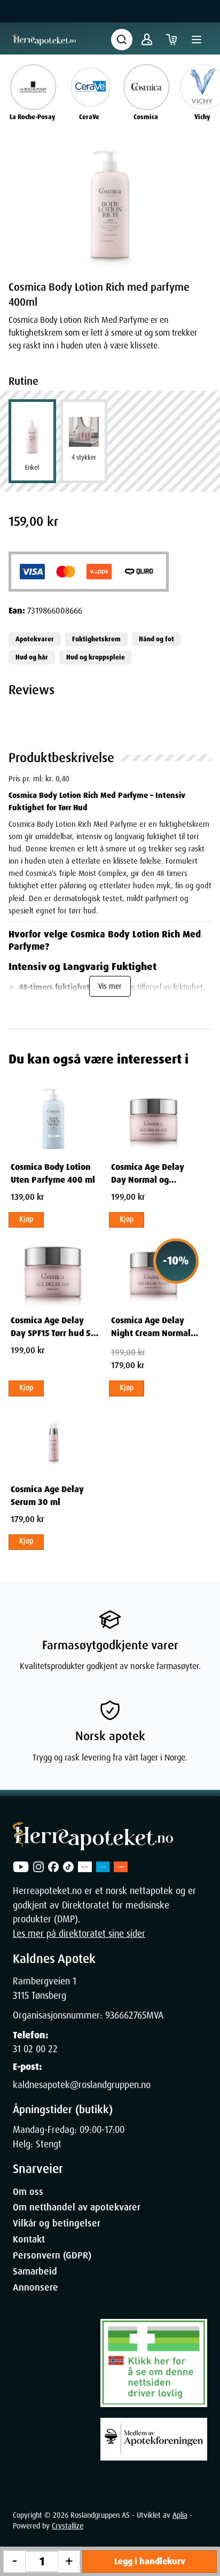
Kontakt (29, 2239)
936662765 (126, 2015)
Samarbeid (35, 2271)
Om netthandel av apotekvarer (77, 2207)
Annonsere (36, 2287)
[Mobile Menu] (197, 40)
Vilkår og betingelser (57, 2223)
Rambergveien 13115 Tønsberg (45, 1988)
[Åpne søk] (122, 40)
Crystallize (68, 2526)
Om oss (28, 2192)
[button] (110, 205)
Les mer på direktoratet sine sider (79, 1934)
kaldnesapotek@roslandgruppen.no (82, 2085)
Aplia (180, 2515)
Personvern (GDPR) (52, 2255)
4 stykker (84, 457)
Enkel (32, 468)
